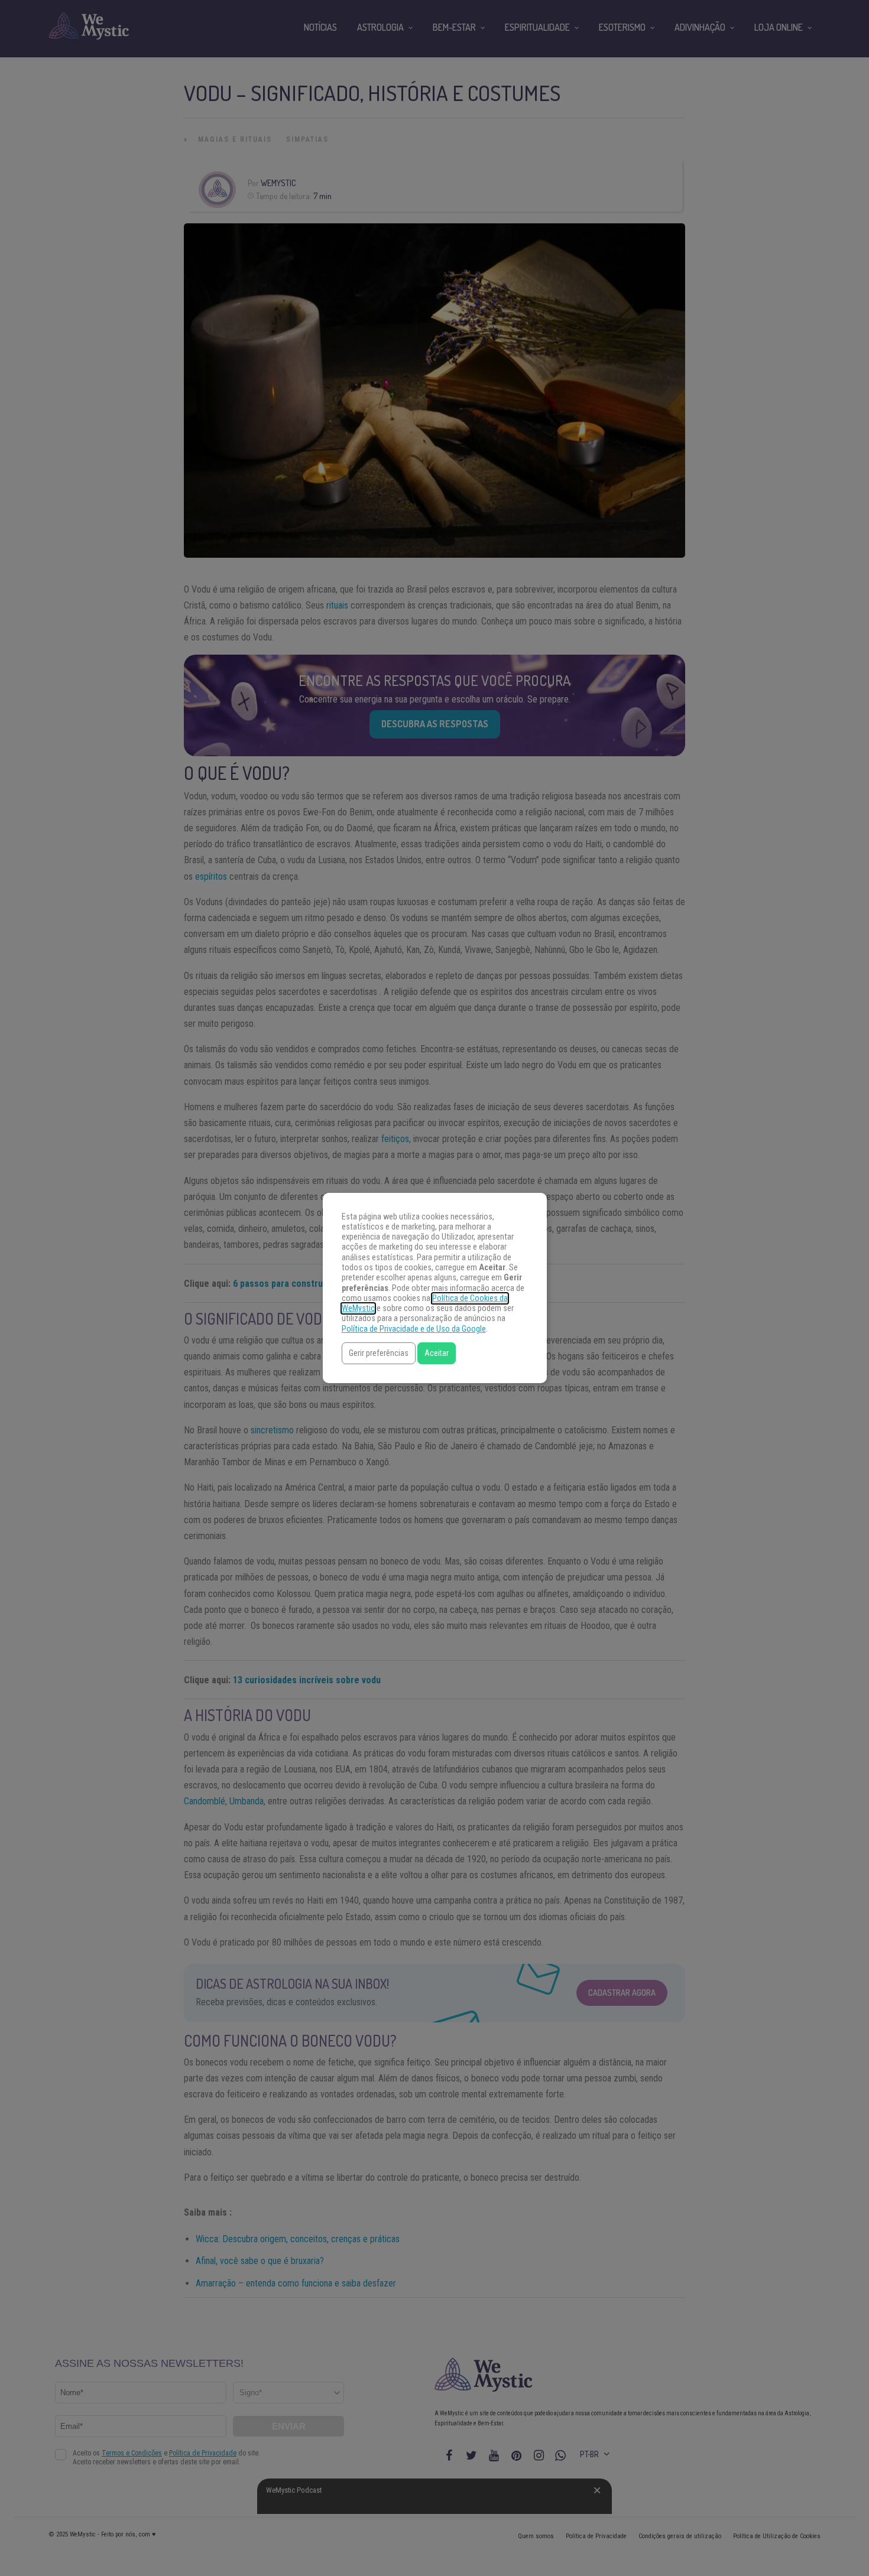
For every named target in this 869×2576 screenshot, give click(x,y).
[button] (379, 1353)
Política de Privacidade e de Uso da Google (414, 1329)
